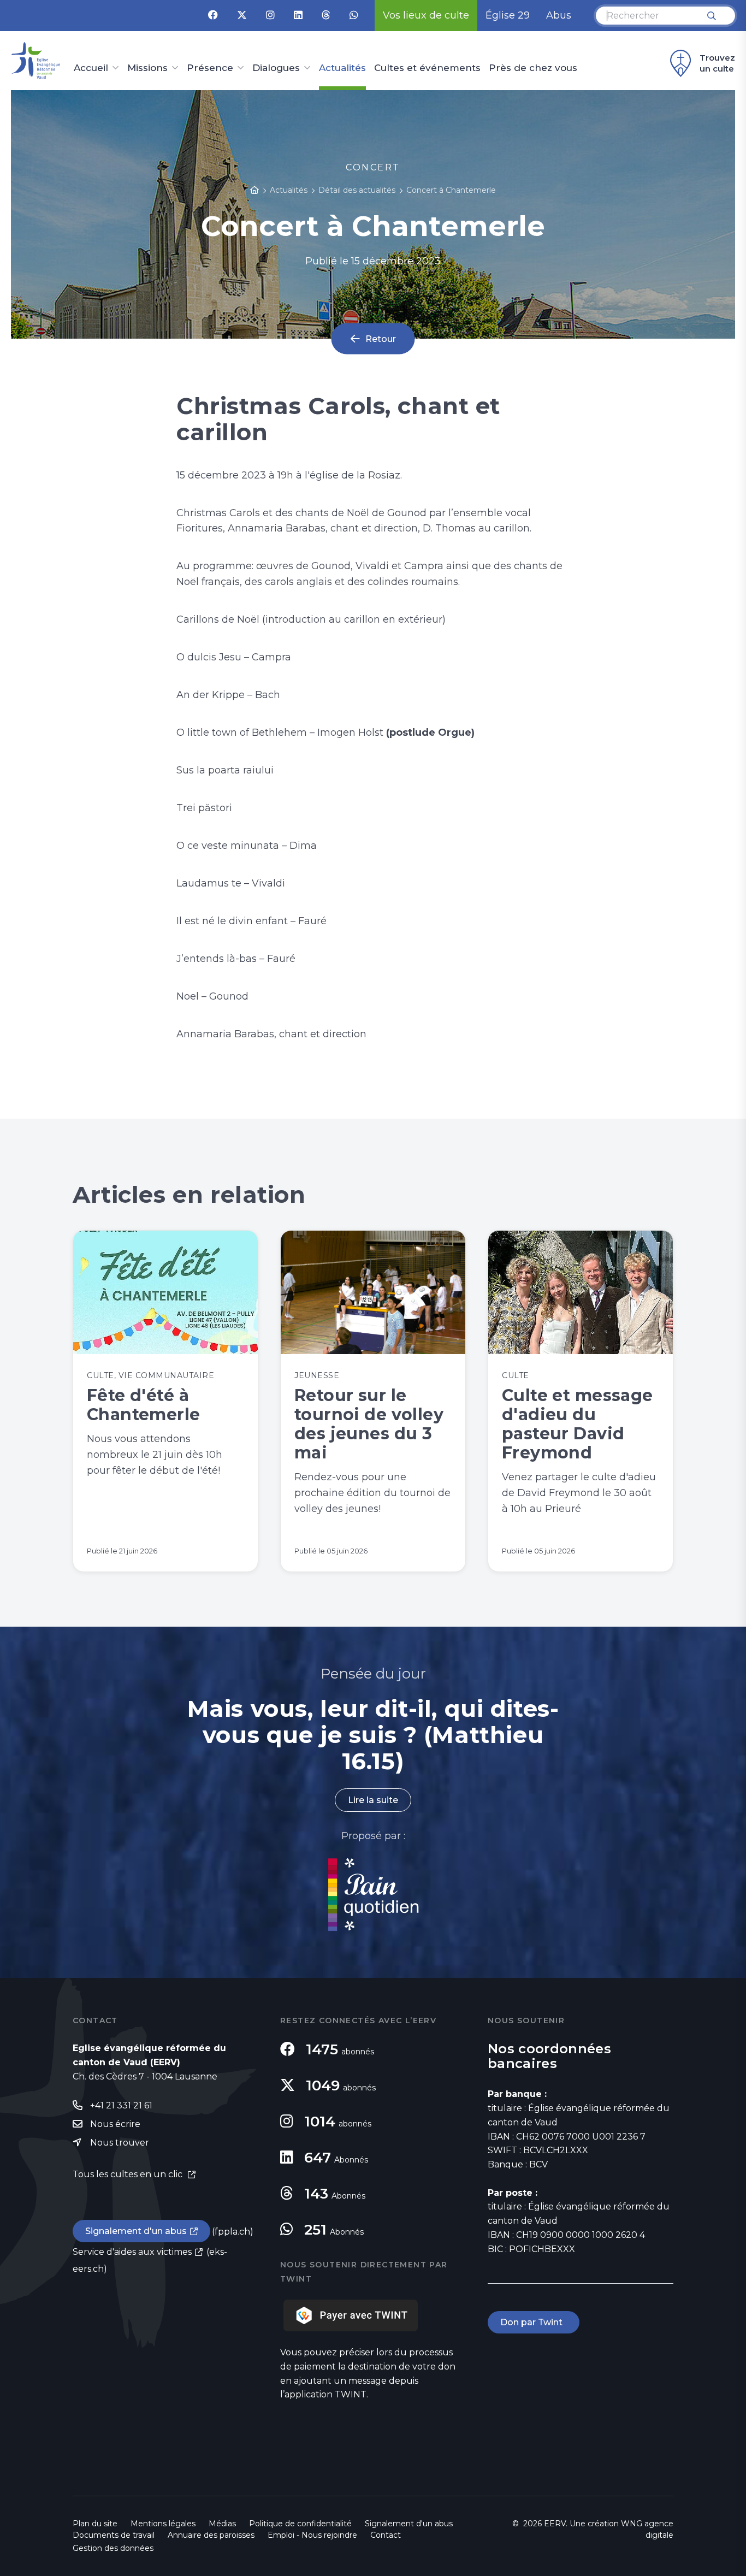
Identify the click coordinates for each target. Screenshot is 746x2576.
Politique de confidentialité (300, 2524)
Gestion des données (113, 2548)
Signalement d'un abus (136, 2231)
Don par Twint (534, 2322)
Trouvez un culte (717, 63)
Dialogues (276, 68)
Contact (386, 2535)
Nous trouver (120, 2143)
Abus (559, 15)
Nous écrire (115, 2124)
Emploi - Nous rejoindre (312, 2535)
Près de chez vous (533, 68)
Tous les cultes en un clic (129, 2174)
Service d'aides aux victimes (132, 2252)
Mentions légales (163, 2524)
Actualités (342, 68)
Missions (147, 68)
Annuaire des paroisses (211, 2535)
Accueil (91, 68)
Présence (210, 68)
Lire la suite (373, 1800)
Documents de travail (114, 2535)
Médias (222, 2524)
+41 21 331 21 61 (121, 2105)
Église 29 (508, 15)
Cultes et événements (427, 68)
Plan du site (95, 2524)
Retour (381, 338)
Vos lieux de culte (426, 15)
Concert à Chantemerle (451, 190)
